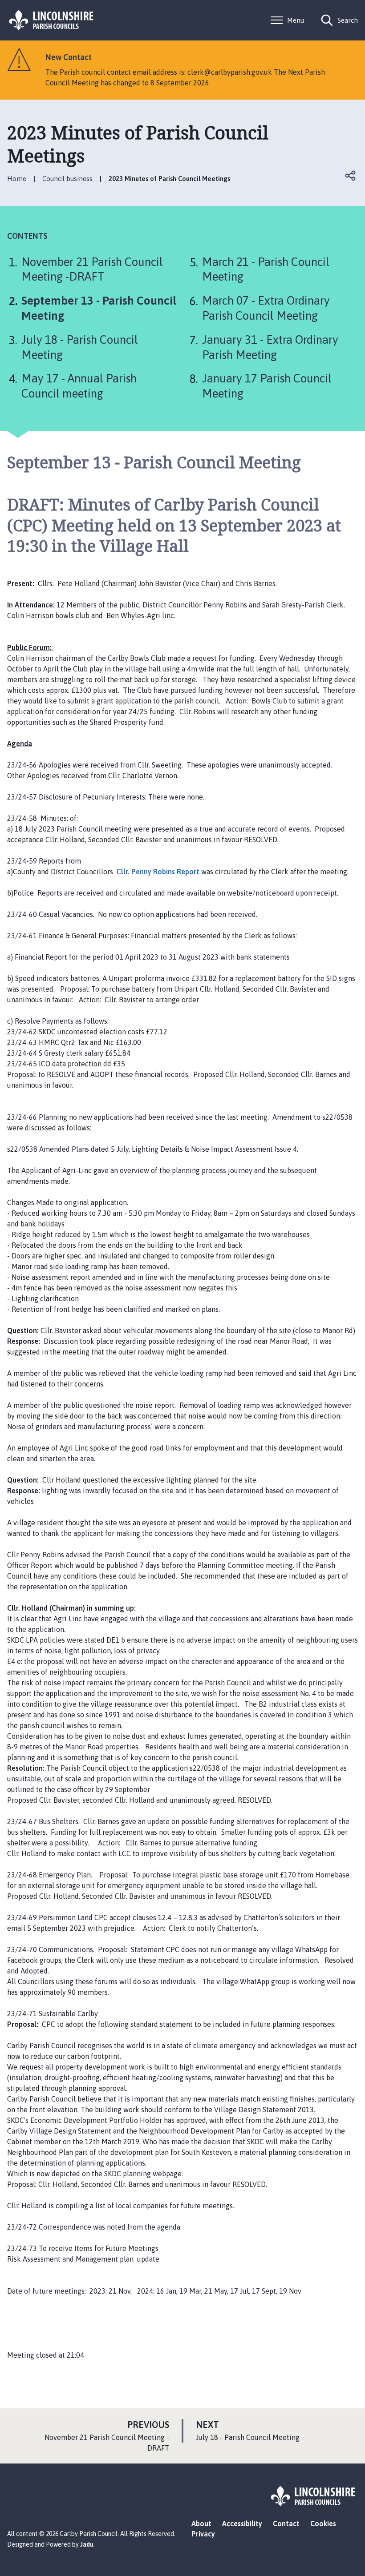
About (201, 2524)
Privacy (203, 2534)
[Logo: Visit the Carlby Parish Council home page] (52, 20)
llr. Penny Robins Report (160, 872)
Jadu (87, 2544)
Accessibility (242, 2524)
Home (17, 179)
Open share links (351, 176)
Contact (286, 2524)
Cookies (323, 2524)
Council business (67, 179)
